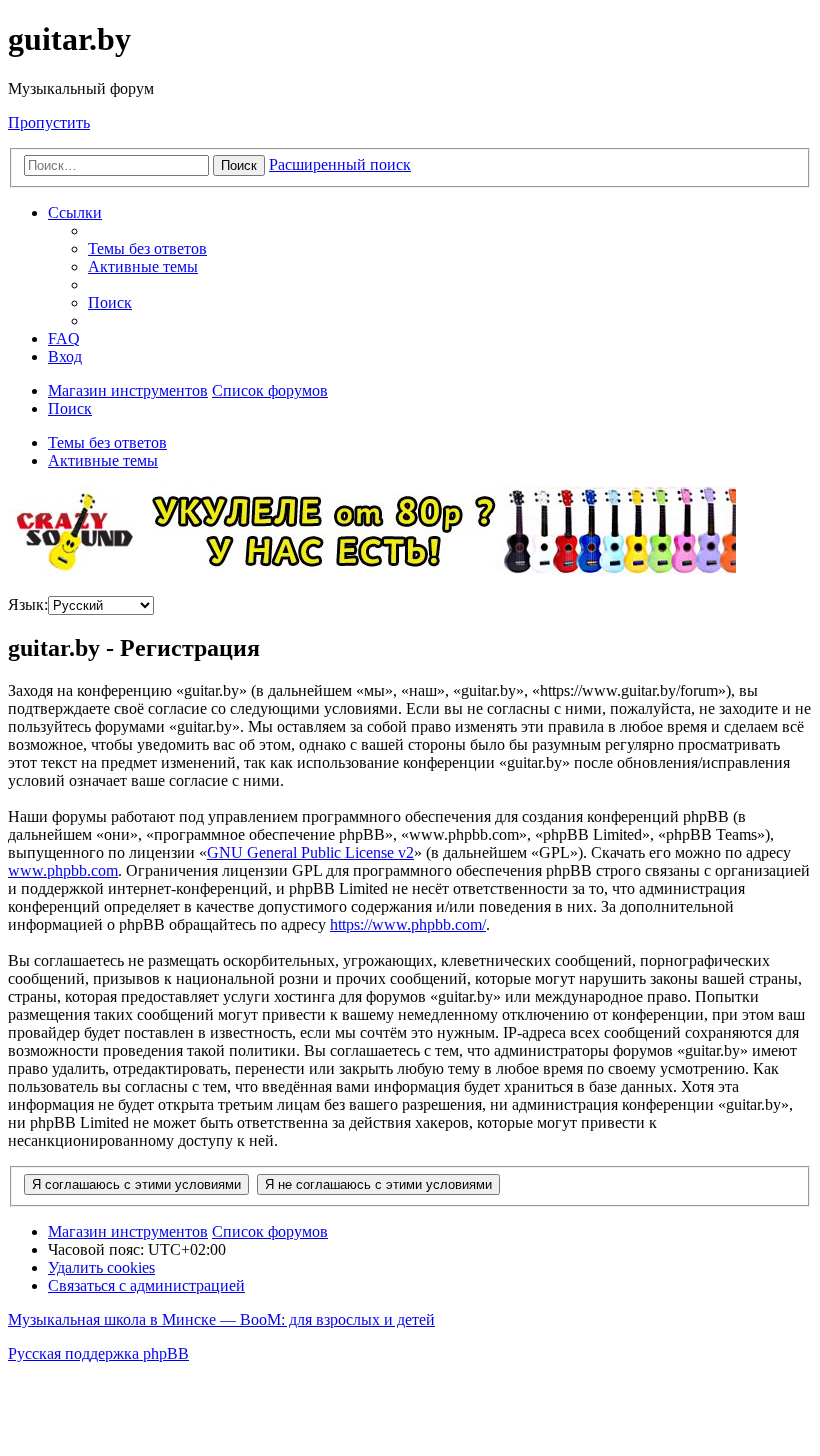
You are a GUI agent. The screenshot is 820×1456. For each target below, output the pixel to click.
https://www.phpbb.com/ (408, 924)
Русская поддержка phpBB (98, 1353)
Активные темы (103, 460)
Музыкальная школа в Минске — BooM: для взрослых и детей (221, 1319)
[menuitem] (147, 248)
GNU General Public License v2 (310, 852)
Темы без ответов (107, 442)
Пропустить (49, 122)
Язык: (28, 604)
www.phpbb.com (63, 870)
